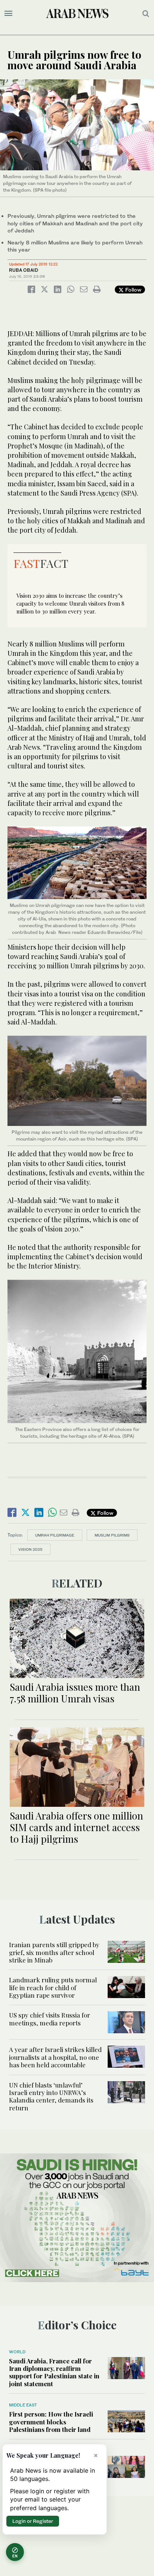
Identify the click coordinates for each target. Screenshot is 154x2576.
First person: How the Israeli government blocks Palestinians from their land (51, 2422)
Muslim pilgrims (112, 1535)
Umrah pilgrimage (55, 1535)
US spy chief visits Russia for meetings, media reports (50, 2019)
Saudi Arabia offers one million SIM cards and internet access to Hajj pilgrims (76, 1827)
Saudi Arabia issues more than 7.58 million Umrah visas (75, 1693)
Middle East (23, 2405)
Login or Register (33, 2521)
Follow (133, 290)
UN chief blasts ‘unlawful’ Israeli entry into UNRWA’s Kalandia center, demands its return (51, 2096)
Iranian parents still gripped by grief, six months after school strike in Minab (54, 1952)
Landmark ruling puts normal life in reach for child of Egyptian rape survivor (53, 1987)
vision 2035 (30, 1549)
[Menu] (8, 13)
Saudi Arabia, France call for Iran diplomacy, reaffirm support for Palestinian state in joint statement (54, 2372)
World (17, 2352)
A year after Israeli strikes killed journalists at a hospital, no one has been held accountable (55, 2057)
